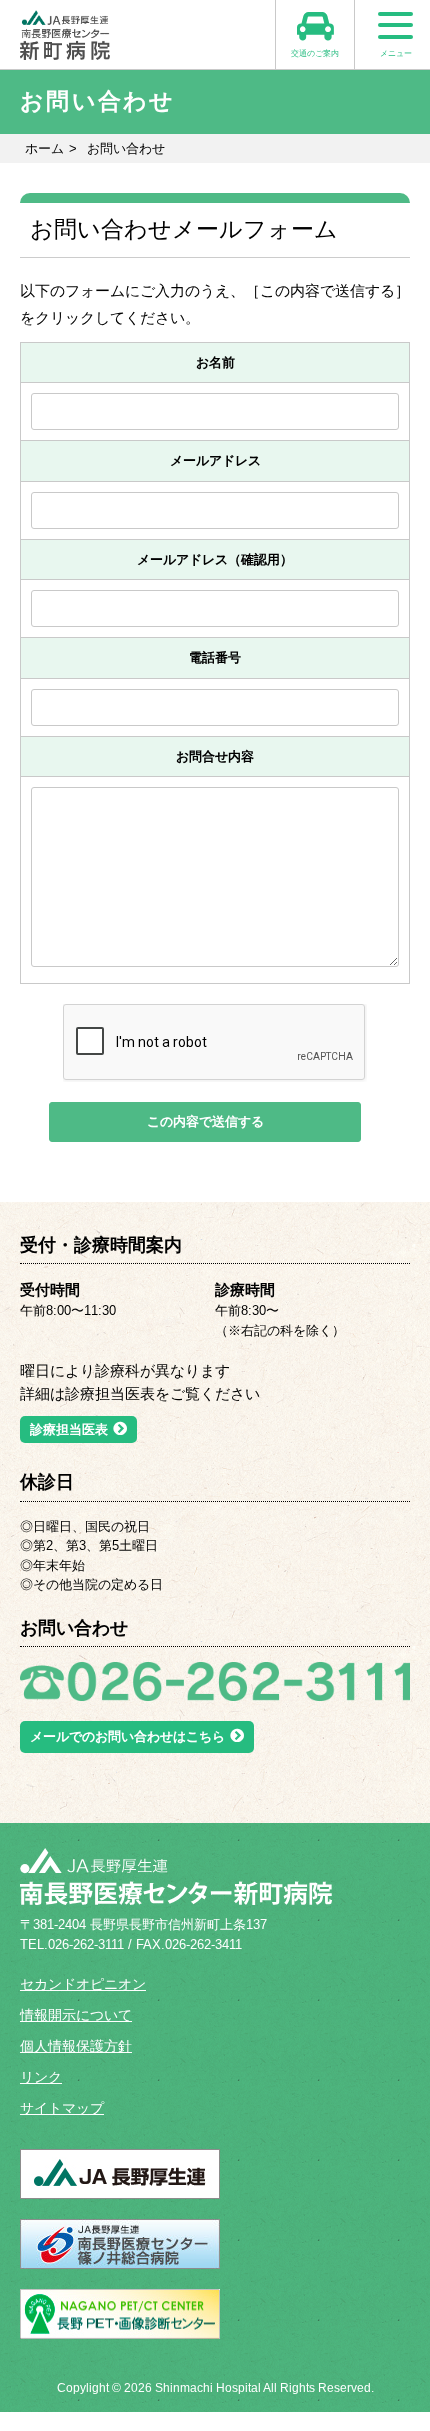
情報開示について (76, 2015)
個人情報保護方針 (76, 2046)
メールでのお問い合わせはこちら (127, 1736)
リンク (41, 2077)
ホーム (44, 148)
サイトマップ (62, 2108)
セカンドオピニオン (83, 1984)
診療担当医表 (69, 1429)
